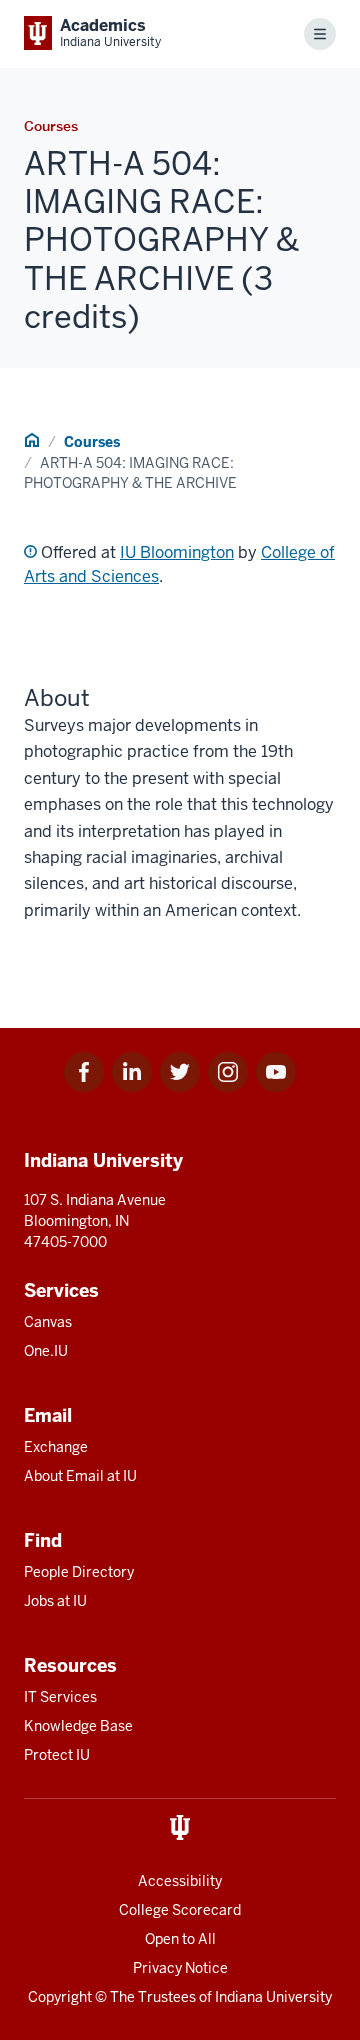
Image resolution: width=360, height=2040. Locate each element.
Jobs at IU (55, 1601)
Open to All (180, 1939)
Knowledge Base (78, 1726)
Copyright (60, 1997)
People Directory (79, 1572)
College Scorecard (180, 1910)
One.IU (46, 1351)
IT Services (60, 1697)
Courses (92, 442)
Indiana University (273, 1997)
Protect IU (57, 1755)
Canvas (48, 1322)
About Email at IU (80, 1476)
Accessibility (180, 1881)
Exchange (56, 1447)
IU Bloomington (177, 552)
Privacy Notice (180, 1968)
